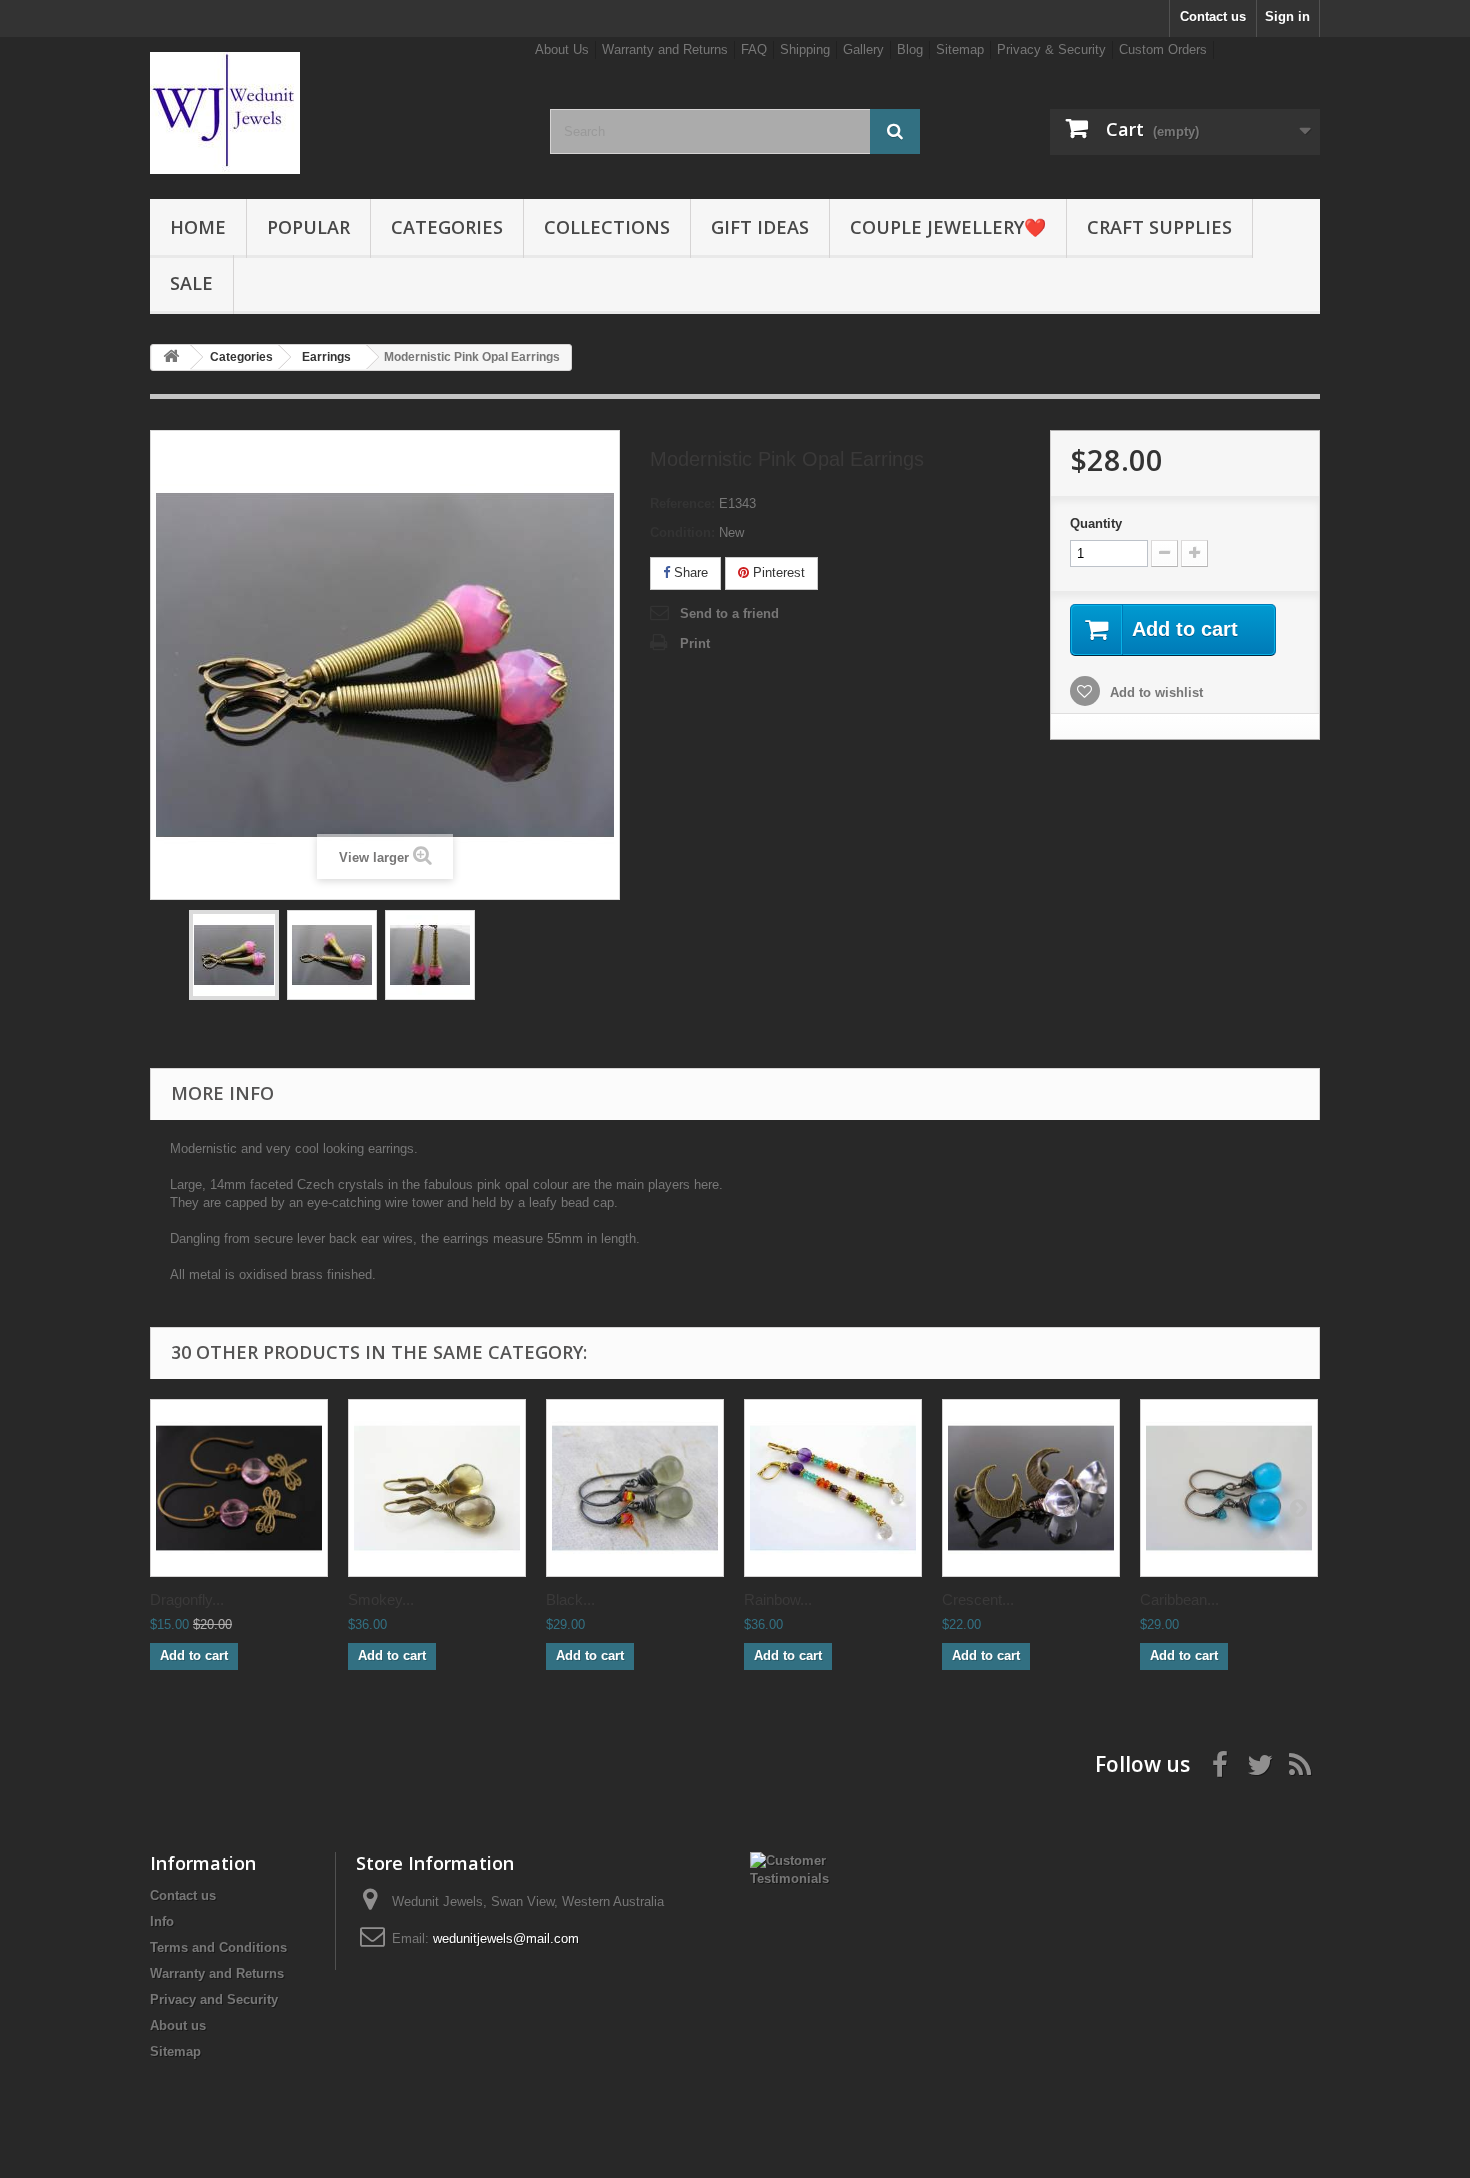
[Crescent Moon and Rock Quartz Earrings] (1031, 1488)
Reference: (682, 503)
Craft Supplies (1159, 227)
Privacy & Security (1051, 49)
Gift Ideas (760, 227)
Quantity (1096, 523)
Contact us (1213, 16)
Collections (607, 227)
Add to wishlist (1154, 692)
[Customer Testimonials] (801, 1868)
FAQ (754, 49)
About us (178, 2025)
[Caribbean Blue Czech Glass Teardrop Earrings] (1229, 1488)
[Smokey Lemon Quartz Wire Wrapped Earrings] (437, 1488)
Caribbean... (1179, 1599)
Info (162, 1921)
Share (689, 572)
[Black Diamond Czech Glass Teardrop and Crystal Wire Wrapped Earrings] (635, 1488)
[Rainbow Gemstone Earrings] (833, 1488)
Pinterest (777, 572)
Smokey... (381, 1599)
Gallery (863, 49)
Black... (570, 1599)
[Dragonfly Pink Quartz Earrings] (239, 1488)
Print (695, 643)
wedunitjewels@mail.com (506, 1938)
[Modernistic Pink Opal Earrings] (234, 955)
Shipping (805, 49)
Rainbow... (778, 1599)
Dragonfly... (187, 1599)
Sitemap (960, 49)
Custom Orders (1163, 49)
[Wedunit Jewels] (335, 113)
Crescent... (978, 1599)
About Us (562, 49)
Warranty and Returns (665, 49)
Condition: (682, 532)
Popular (308, 227)
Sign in (1287, 16)
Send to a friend (729, 613)
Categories (447, 227)
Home (198, 227)
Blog (910, 49)
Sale (191, 283)
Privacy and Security (214, 1999)
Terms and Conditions (218, 1947)
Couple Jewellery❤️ (948, 227)
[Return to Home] (171, 357)
